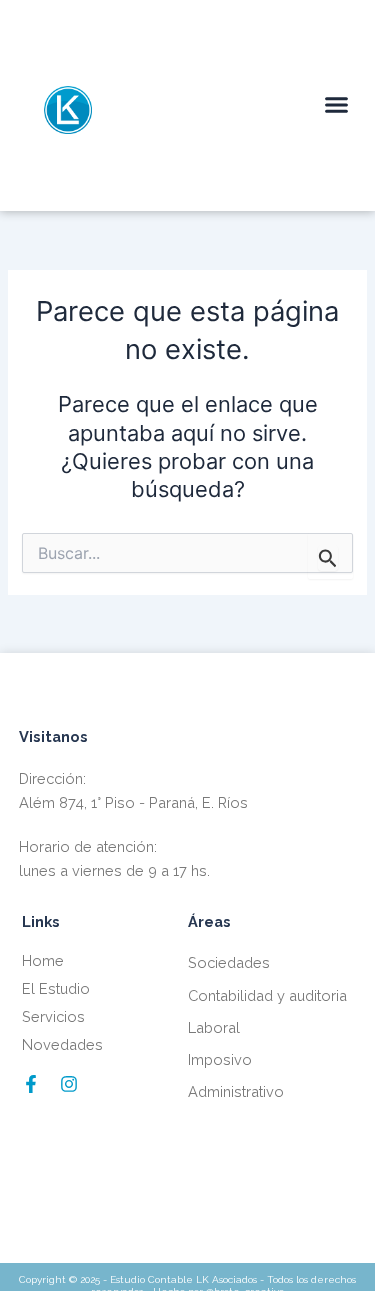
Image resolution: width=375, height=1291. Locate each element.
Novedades (62, 1044)
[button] (337, 105)
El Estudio (56, 988)
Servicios (53, 1016)
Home (43, 960)
